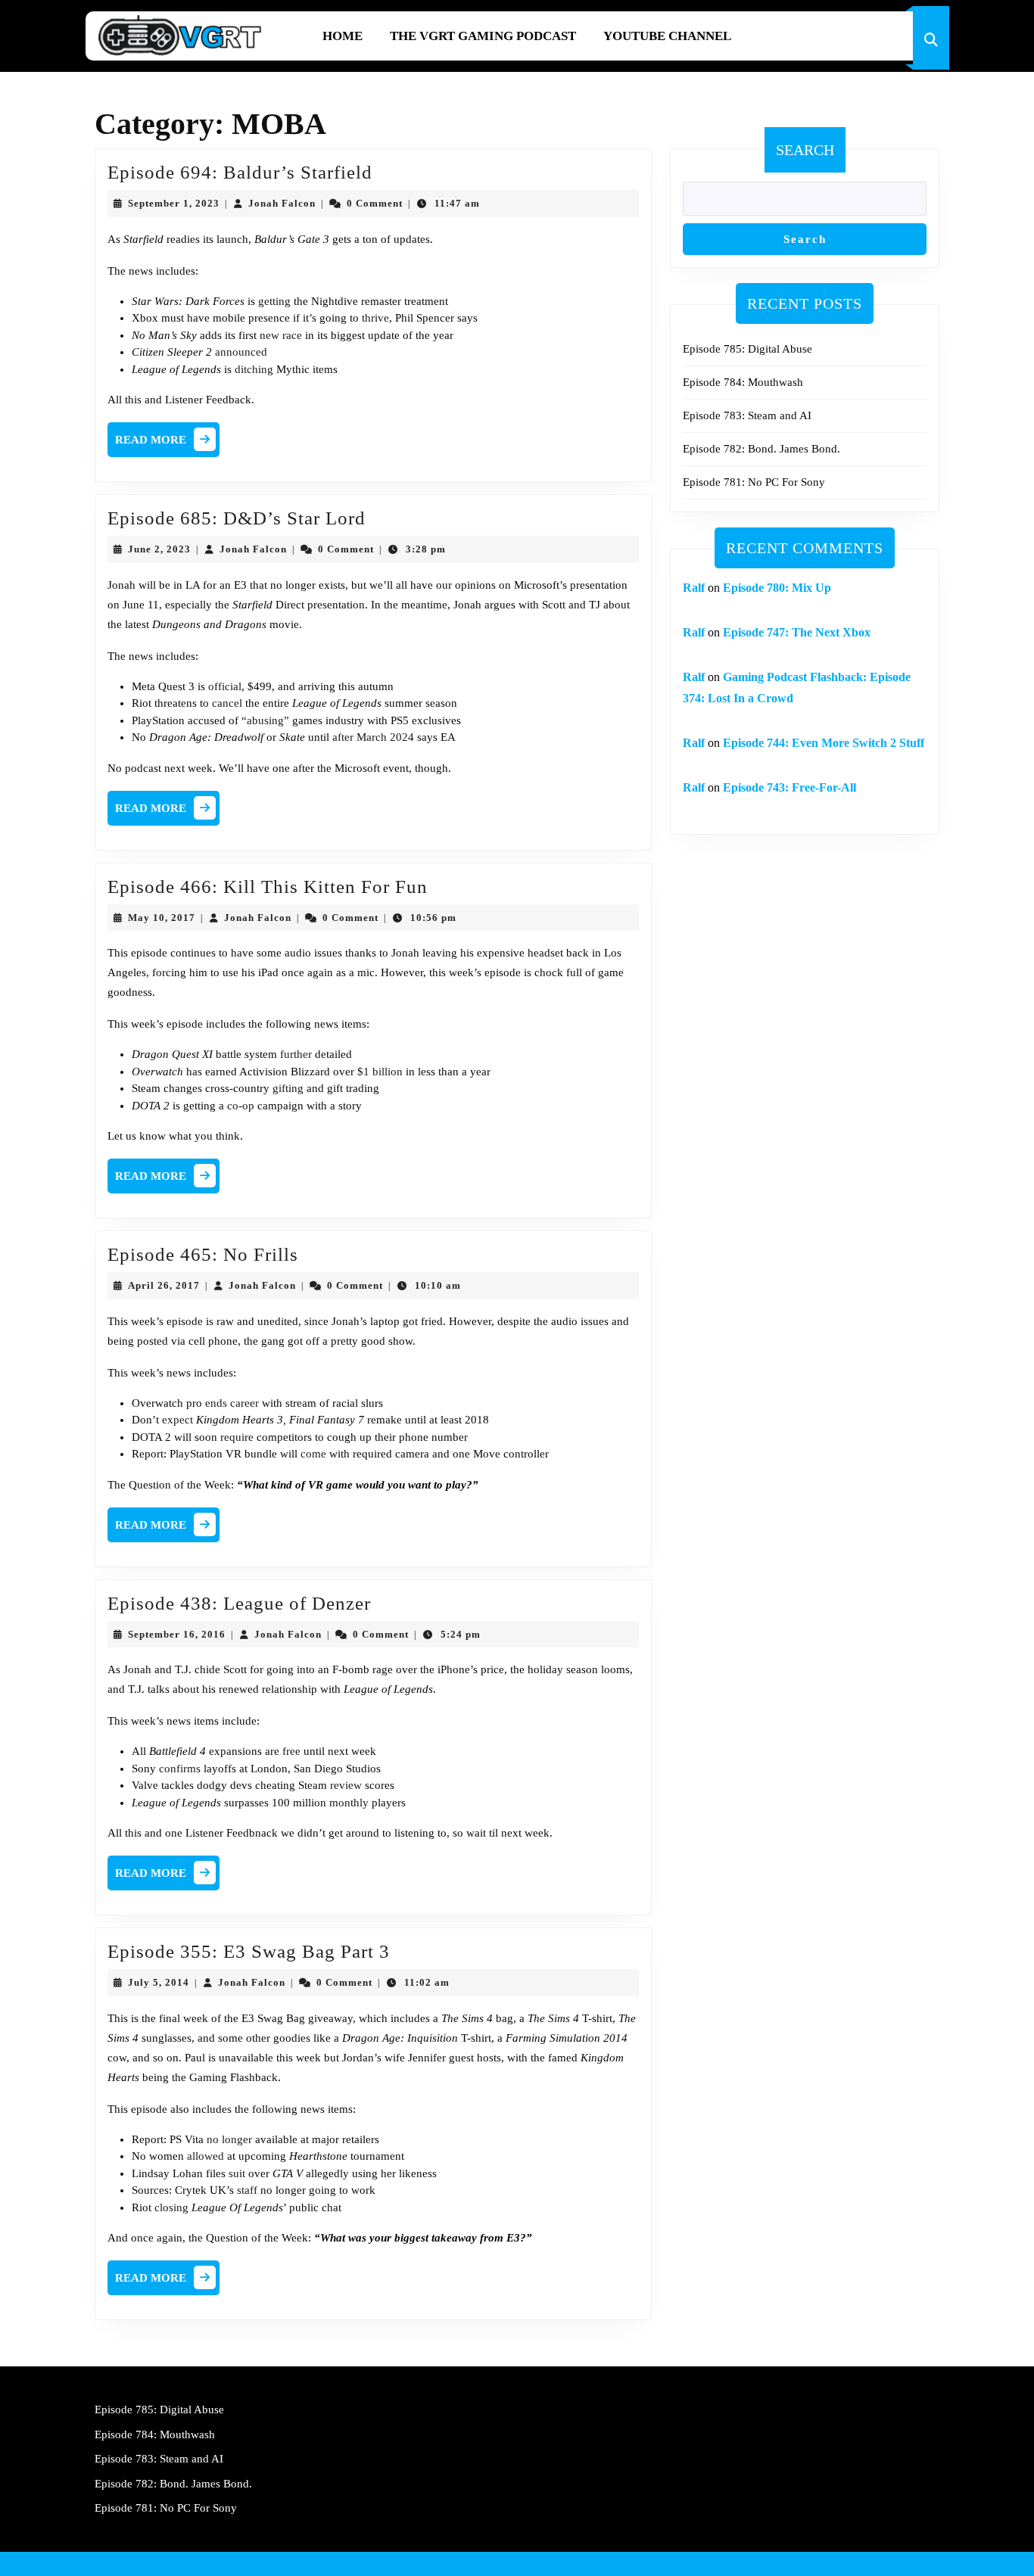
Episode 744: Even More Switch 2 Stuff (824, 743)
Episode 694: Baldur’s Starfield (240, 172)
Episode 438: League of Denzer (239, 1603)
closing (171, 2207)
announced (241, 352)
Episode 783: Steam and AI (747, 415)
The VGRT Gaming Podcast (483, 36)
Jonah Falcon (282, 203)
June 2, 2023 (159, 549)
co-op (241, 1106)
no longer (229, 2139)
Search (805, 150)
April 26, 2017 (164, 1285)
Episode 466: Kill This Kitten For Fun (268, 887)
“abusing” (265, 720)
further (296, 1054)
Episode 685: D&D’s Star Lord (237, 518)
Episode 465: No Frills (203, 1254)
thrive (375, 318)
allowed (206, 2156)
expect (178, 1420)
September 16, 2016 (177, 1634)
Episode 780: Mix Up (777, 588)
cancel (227, 703)
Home (343, 36)
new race (281, 335)
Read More (167, 443)
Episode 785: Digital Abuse (747, 349)
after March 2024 (373, 737)
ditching (254, 369)
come (313, 1454)
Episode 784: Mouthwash (743, 382)
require (237, 1437)
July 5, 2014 (159, 1982)
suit (237, 2173)
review (346, 1785)
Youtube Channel (667, 36)
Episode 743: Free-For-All (790, 787)
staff (247, 2190)
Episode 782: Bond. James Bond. (761, 449)
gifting (288, 1088)
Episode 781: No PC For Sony (754, 482)
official (225, 686)
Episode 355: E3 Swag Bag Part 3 (249, 1951)
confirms (180, 1769)
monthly (349, 1803)
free (291, 1751)
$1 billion (380, 1072)
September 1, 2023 (174, 203)
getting (274, 301)
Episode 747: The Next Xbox (797, 632)
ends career (232, 1403)
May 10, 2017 (162, 918)
